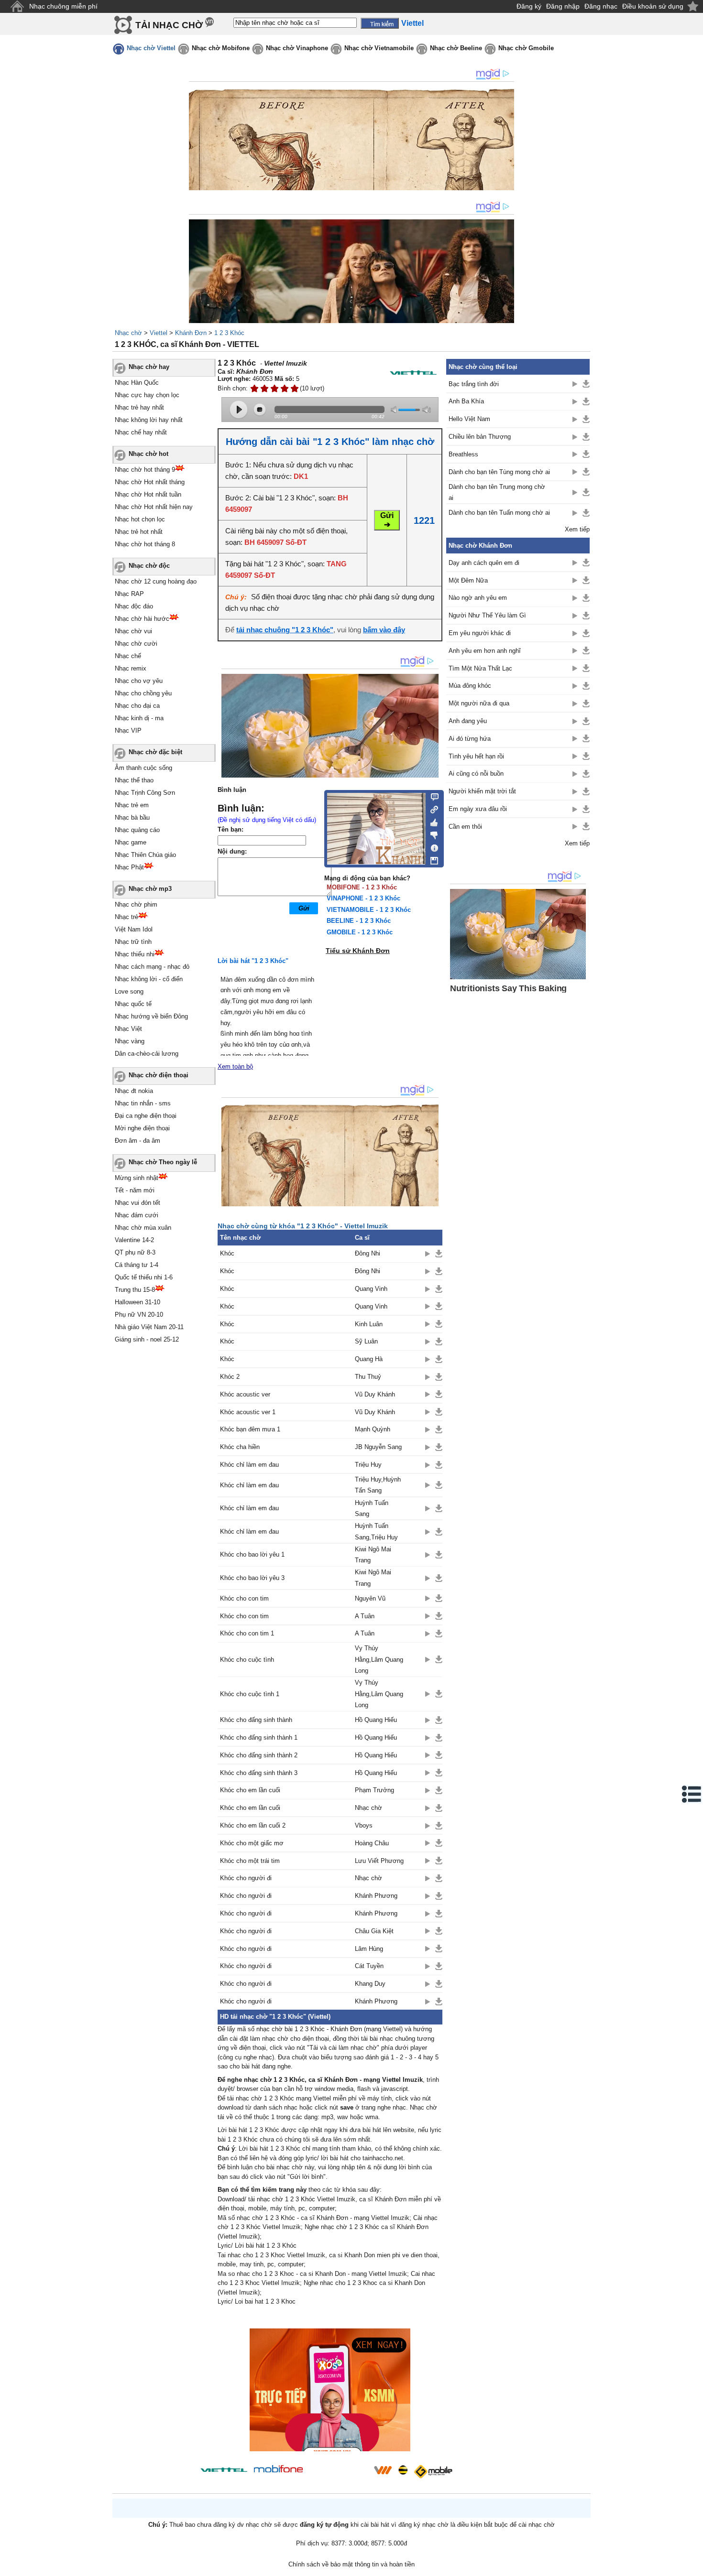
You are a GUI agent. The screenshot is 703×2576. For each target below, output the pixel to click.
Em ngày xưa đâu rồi (478, 809)
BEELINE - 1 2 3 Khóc (359, 921)
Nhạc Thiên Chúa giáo (145, 855)
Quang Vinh (371, 1289)
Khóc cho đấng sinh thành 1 (259, 1737)
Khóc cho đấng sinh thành (256, 1720)
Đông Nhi (368, 1253)
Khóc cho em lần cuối (250, 1790)
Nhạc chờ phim (136, 904)
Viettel (159, 333)
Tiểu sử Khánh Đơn (358, 951)
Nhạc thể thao (134, 780)
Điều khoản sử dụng (653, 6)
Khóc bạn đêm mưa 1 (250, 1429)
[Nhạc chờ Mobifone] (279, 2470)
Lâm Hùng (369, 1949)
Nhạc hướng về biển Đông (151, 1016)
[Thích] (432, 821)
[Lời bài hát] (432, 846)
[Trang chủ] (17, 6)
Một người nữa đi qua (479, 703)
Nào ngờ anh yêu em (478, 598)
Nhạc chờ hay (149, 367)
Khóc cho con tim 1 (247, 1633)
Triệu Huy (368, 1465)
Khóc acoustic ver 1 (248, 1412)
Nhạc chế (128, 656)
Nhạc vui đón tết (137, 1203)
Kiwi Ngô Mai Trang (373, 1555)
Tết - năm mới (135, 1190)
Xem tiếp (577, 529)
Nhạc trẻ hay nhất (139, 407)
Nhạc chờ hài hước (142, 619)
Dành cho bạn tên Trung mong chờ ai (497, 492)
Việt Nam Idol (134, 929)
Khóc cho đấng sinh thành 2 (259, 1755)
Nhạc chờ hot (148, 454)
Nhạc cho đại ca (137, 706)
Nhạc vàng (130, 1041)
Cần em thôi (465, 827)
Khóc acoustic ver (245, 1394)
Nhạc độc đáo (134, 606)
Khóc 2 (230, 1377)
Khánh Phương (376, 1896)
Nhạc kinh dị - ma (139, 718)
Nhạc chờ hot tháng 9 (145, 470)
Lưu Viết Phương (379, 1861)
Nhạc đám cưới (137, 1215)
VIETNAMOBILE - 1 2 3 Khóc (369, 910)
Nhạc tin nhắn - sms (143, 1103)
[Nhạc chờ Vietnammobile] (383, 2470)
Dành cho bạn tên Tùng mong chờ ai (499, 472)
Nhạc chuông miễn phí (63, 6)
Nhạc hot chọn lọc (140, 519)
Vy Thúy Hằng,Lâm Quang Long (379, 1659)
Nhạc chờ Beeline (456, 48)
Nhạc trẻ (126, 917)
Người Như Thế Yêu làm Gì (487, 615)
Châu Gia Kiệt (374, 1931)
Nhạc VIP (128, 731)
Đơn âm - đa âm (137, 1141)
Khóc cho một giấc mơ (252, 1843)
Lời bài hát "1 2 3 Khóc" (253, 961)
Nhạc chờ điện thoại (159, 1075)
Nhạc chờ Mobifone (221, 48)
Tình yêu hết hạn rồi (476, 756)
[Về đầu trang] (693, 2566)
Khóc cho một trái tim (250, 1861)
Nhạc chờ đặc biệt (155, 752)
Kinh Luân (369, 1324)
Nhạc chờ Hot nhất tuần (148, 494)
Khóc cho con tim (244, 1598)
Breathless (463, 454)
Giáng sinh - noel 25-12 (147, 1339)
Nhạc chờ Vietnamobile (379, 48)
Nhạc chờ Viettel (151, 48)
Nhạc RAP (129, 594)
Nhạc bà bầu (132, 817)
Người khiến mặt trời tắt (482, 791)
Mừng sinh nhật (137, 1178)
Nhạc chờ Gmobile (526, 48)
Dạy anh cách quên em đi (484, 563)
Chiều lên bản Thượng (480, 437)
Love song (129, 991)
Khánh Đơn (191, 333)
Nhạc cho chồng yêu (143, 693)
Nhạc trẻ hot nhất (139, 532)
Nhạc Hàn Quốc (137, 383)
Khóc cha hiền (240, 1447)
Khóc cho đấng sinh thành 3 (259, 1773)
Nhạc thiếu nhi (135, 954)
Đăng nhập (563, 6)
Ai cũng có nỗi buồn (476, 774)
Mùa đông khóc (470, 686)
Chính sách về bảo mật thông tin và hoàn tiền (351, 2564)
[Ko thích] (432, 833)
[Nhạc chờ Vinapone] (339, 2473)
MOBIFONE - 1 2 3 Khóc (362, 887)
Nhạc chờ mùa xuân (143, 1228)
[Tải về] (439, 1254)
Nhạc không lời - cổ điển (149, 979)
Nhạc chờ (128, 333)
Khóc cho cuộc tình (247, 1660)
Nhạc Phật (129, 867)
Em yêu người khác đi (480, 633)
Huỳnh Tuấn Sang (372, 1508)
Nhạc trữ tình (133, 942)
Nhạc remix (131, 668)
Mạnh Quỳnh (373, 1429)
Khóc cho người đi (246, 1878)
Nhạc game (131, 842)
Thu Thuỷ (368, 1377)
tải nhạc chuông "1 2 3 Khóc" (285, 630)
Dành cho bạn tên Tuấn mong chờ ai (499, 513)
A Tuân (365, 1616)
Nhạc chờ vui (133, 631)
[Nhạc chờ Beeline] (403, 2470)
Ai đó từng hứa (470, 739)
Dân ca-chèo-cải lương (147, 1054)
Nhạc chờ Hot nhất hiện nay (154, 507)
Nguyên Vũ (370, 1598)
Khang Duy (370, 1984)
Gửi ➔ (387, 520)
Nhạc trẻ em (132, 805)
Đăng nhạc (601, 6)
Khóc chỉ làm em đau (249, 1465)
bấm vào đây (384, 630)
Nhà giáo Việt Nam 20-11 (149, 1327)
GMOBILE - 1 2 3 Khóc (360, 932)
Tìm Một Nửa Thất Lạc (480, 668)
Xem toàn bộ (235, 1066)
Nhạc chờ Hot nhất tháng (150, 482)
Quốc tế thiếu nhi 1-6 (144, 1277)
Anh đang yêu (468, 721)
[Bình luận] (432, 796)
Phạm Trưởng (374, 1790)
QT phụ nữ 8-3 (135, 1252)
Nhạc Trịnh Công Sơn (145, 793)
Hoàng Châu (372, 1843)
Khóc (227, 1253)
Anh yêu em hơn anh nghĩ (485, 651)
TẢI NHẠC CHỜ (169, 25)
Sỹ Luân (366, 1341)
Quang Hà (369, 1359)
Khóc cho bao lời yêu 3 (252, 1578)
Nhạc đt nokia (134, 1091)
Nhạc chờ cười (136, 644)
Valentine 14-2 (134, 1240)
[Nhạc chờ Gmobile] (433, 2472)
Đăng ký (529, 6)
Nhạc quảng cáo (137, 830)
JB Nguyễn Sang (378, 1447)
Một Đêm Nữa (468, 580)
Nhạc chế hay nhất (141, 432)
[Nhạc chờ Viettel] (224, 2470)
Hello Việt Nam (469, 419)
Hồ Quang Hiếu (376, 1720)
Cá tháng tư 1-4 (137, 1265)
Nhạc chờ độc (149, 566)
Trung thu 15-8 (135, 1290)
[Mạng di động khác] (432, 809)
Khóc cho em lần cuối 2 (253, 1825)
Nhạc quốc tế (133, 1004)
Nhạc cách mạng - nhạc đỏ (152, 967)
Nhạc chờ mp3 (150, 889)
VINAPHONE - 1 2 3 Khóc (363, 898)
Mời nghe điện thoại (142, 1128)
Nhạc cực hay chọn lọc (147, 395)
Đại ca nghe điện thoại (146, 1116)
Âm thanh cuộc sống (143, 768)
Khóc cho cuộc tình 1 (250, 1694)
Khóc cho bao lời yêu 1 (252, 1554)
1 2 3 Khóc (229, 333)
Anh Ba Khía (466, 401)
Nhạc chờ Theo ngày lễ (163, 1162)
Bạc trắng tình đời (474, 384)
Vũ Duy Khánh (375, 1394)
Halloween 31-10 (137, 1302)
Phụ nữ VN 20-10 (139, 1315)
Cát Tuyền (369, 1966)
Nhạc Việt (128, 1029)
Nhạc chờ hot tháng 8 (145, 544)
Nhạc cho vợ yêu (139, 681)
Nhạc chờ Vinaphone (297, 48)
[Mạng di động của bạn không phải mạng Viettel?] (413, 373)
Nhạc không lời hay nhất (149, 420)
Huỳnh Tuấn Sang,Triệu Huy (376, 1531)
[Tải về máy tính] (432, 858)
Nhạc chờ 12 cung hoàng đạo (156, 581)
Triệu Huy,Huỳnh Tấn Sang (378, 1485)
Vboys (364, 1825)
